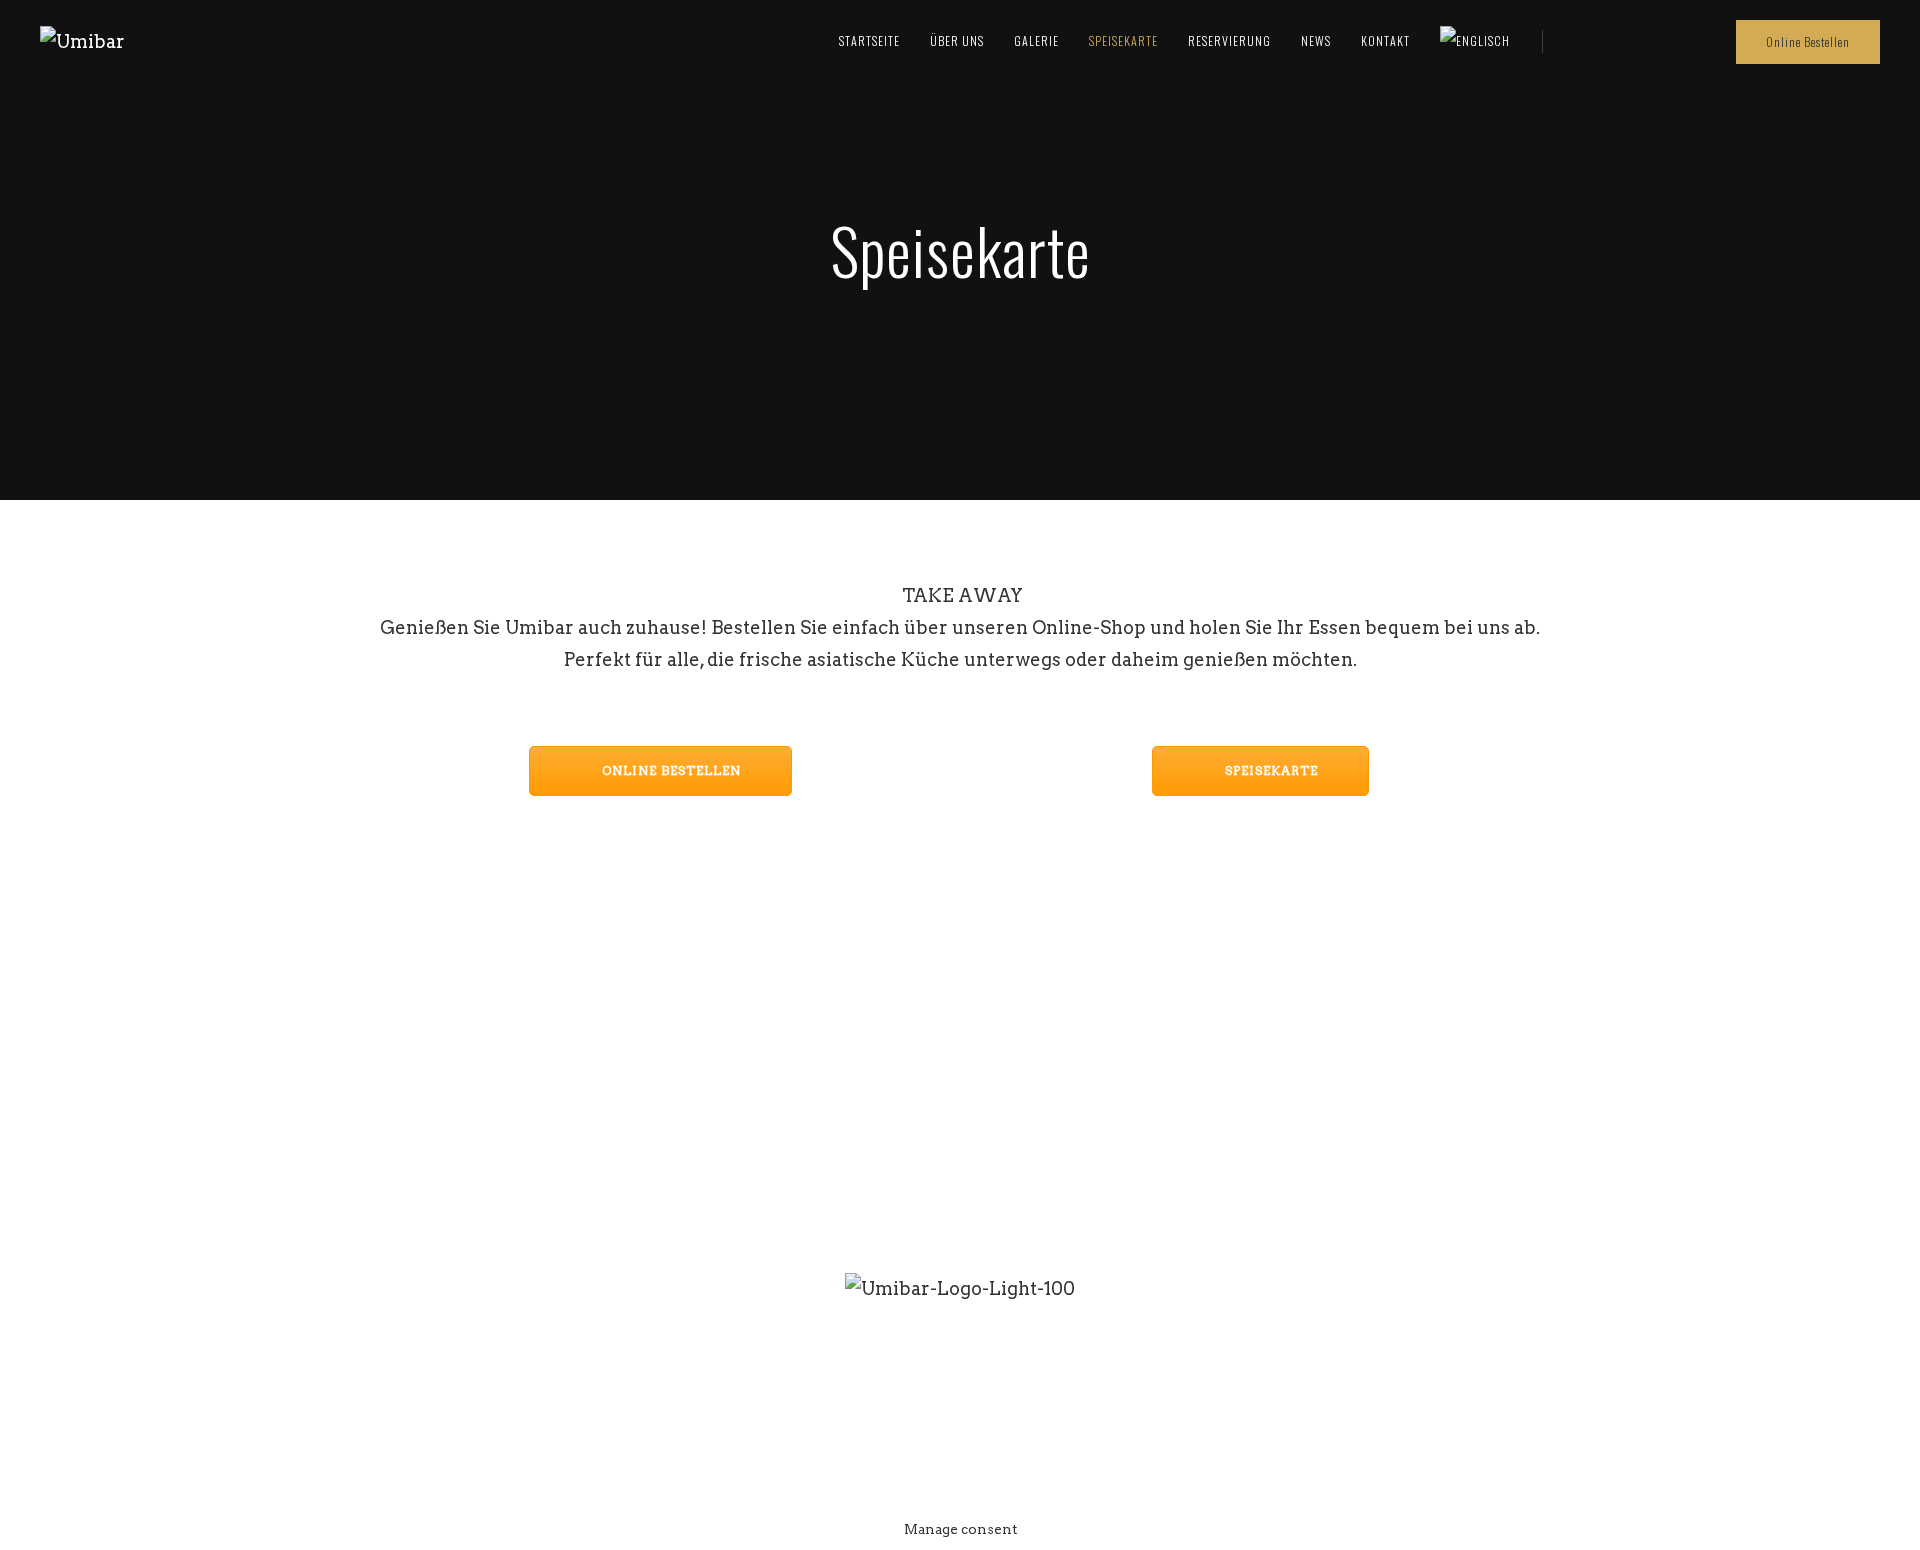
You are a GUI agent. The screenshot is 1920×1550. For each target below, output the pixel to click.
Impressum (996, 1417)
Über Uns (957, 40)
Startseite (869, 40)
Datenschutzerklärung (1174, 1417)
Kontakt (1385, 40)
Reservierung (1229, 40)
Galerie (1036, 40)
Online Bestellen (1808, 41)
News (1316, 40)
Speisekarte (1123, 40)
